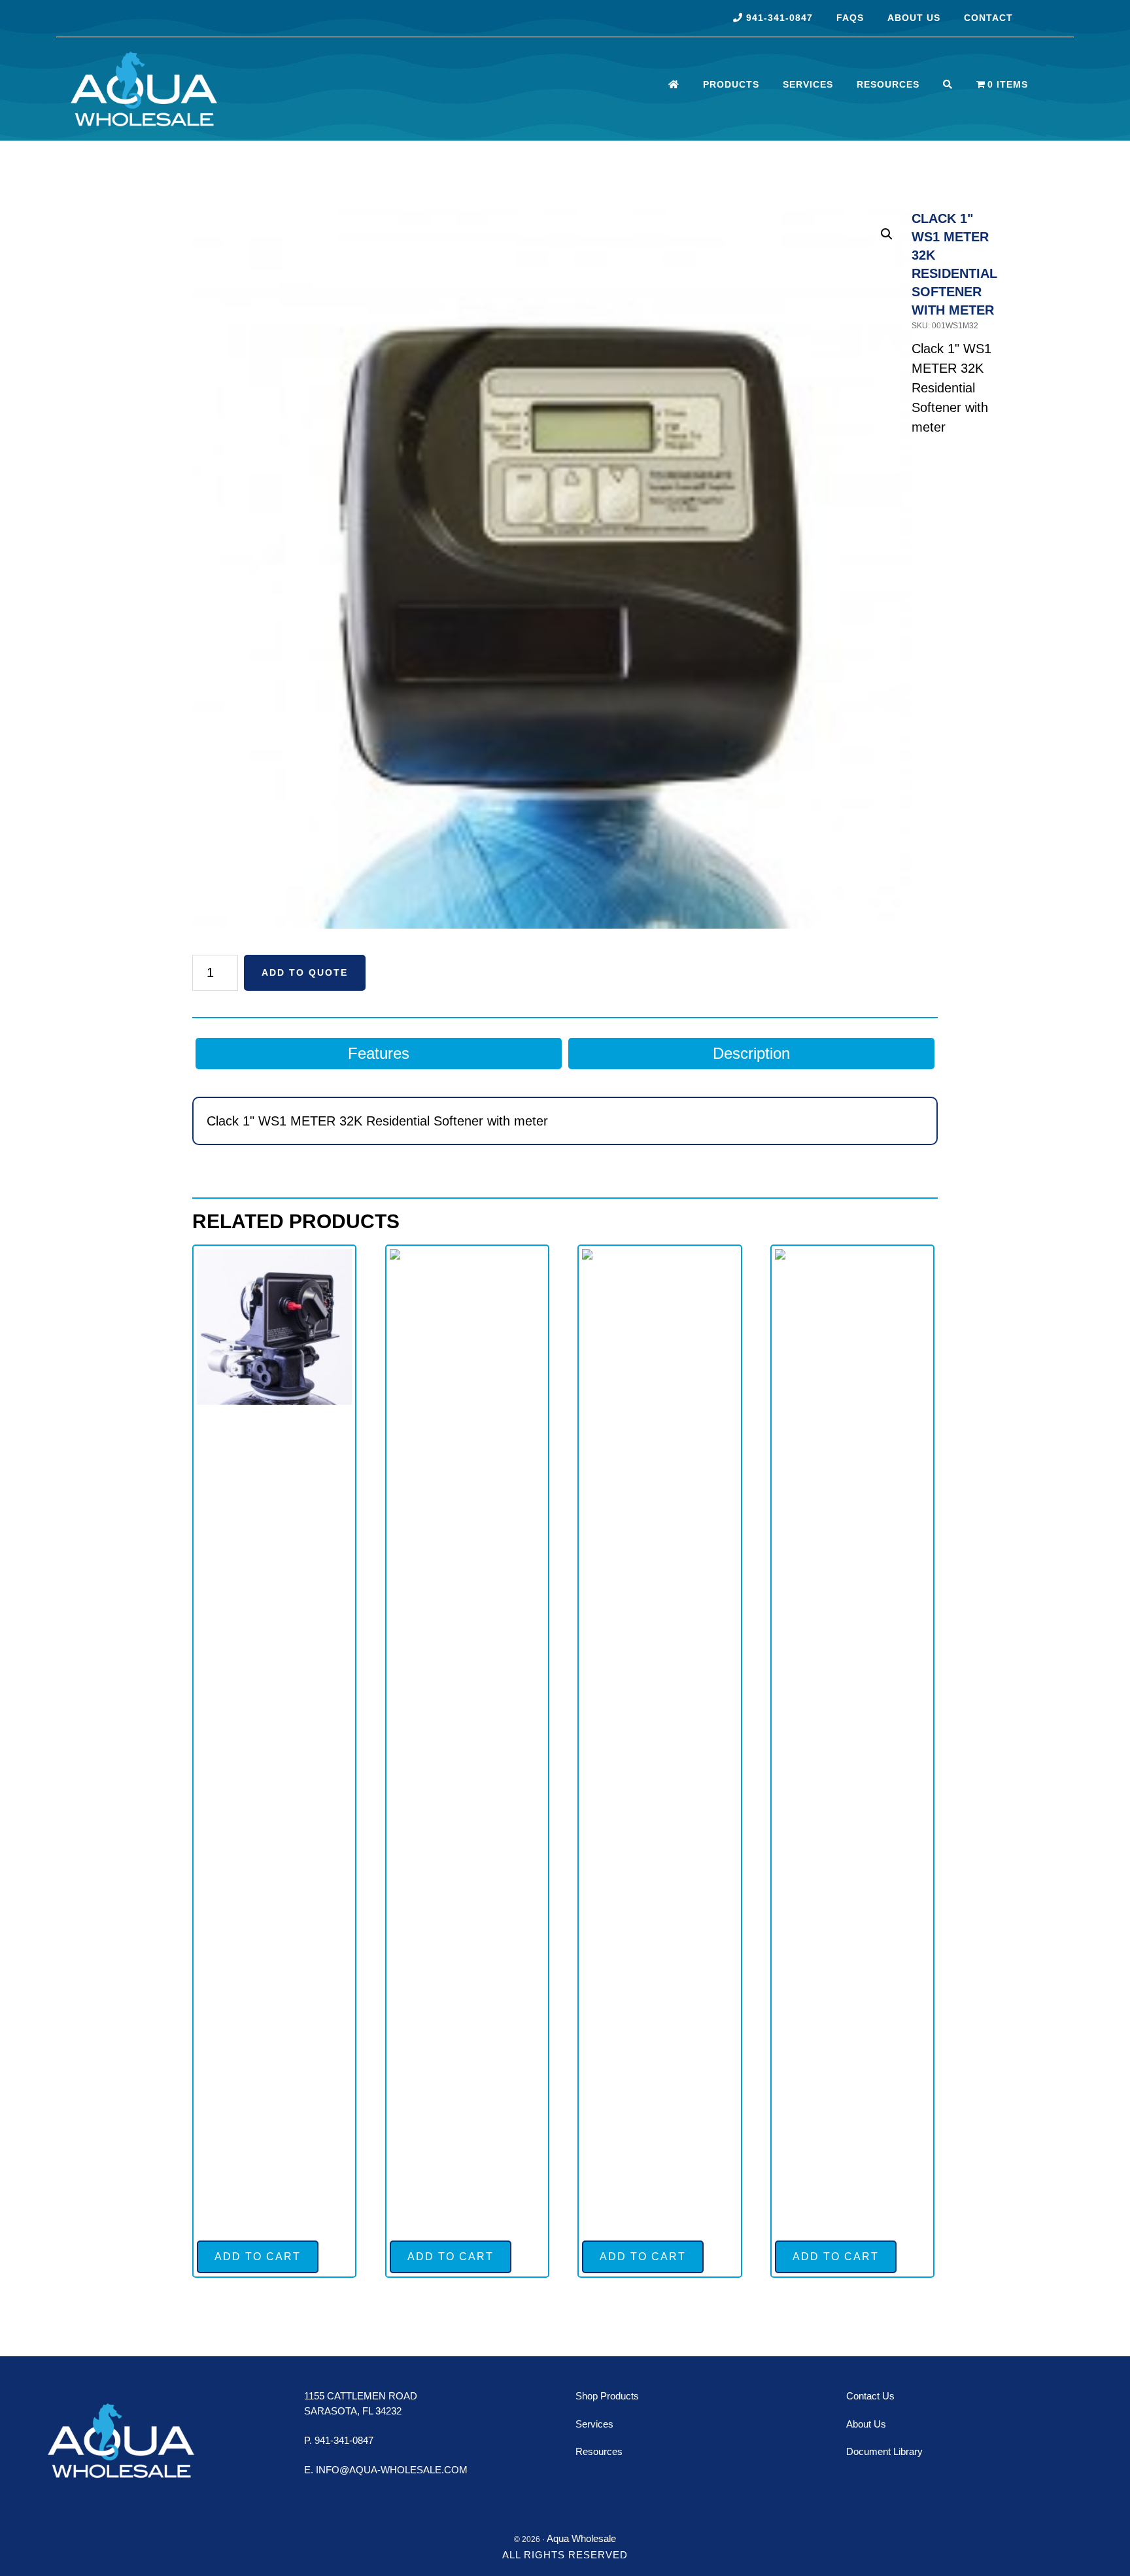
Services (594, 2424)
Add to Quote (305, 972)
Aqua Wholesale (209, 89)
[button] (887, 234)
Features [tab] (379, 1053)
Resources (599, 2451)
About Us (866, 2424)
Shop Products (607, 2396)
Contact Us (870, 2396)
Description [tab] (751, 1053)
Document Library (884, 2451)
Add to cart (258, 2257)
